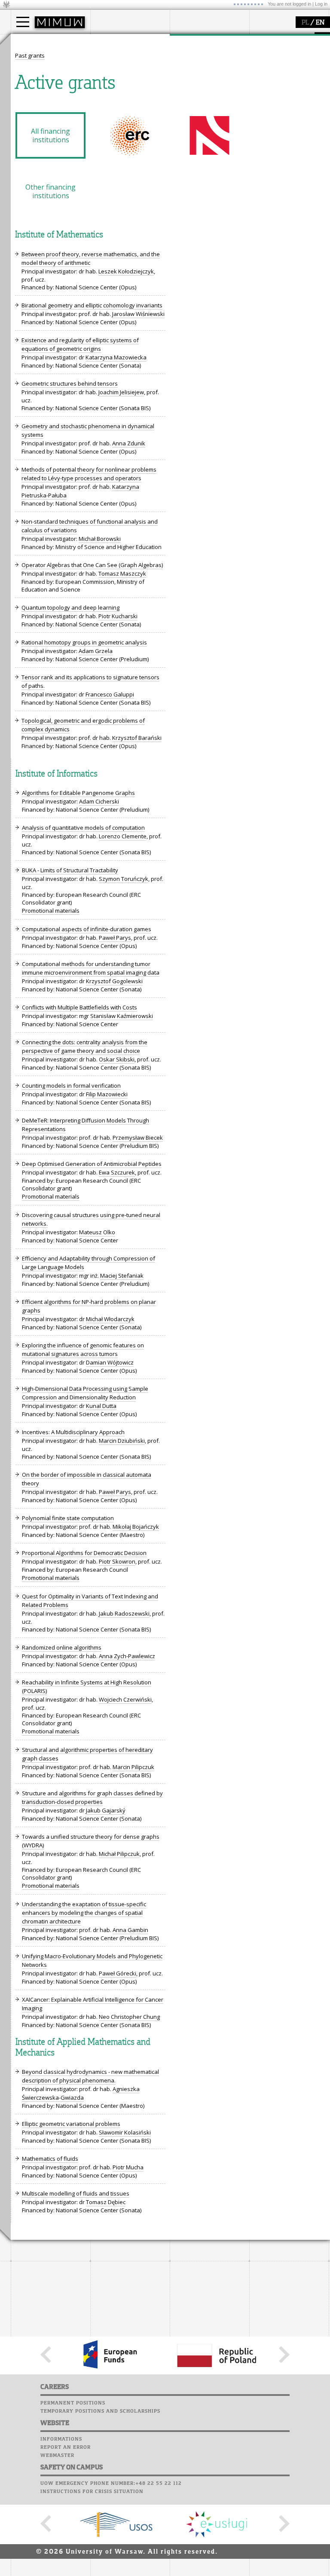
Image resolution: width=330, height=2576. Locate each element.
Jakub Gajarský (106, 1810)
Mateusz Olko (97, 1232)
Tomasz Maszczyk (122, 573)
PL (305, 23)
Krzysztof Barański (137, 738)
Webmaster (57, 2456)
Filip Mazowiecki (107, 1094)
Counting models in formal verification (71, 1086)
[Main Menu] (23, 22)
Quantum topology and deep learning (70, 607)
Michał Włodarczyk (110, 1319)
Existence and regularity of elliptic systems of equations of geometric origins (80, 344)
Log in (321, 4)
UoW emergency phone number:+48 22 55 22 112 (111, 2484)
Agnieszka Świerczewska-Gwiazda (81, 2093)
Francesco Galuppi (110, 694)
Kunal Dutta (101, 1406)
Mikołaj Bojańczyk (136, 1527)
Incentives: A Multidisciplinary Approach (73, 1432)
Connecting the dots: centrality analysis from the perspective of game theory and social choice (85, 1046)
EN (320, 23)
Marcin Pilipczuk (133, 1767)
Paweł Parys (115, 938)
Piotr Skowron (117, 1561)
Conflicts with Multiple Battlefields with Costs (79, 1007)
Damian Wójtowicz (110, 1362)
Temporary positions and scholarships (100, 2411)
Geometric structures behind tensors (70, 383)
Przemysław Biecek (138, 1138)
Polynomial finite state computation (68, 1518)
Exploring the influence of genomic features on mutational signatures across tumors (83, 1349)
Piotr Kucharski (118, 616)
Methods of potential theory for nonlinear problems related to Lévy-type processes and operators (89, 474)
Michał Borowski (100, 539)
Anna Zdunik (129, 443)
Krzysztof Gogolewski (114, 981)
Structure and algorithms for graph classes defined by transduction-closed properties (92, 1797)
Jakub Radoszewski (124, 1613)
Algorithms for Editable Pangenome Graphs (78, 793)
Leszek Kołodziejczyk (126, 271)
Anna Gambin (130, 1930)
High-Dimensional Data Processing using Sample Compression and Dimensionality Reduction (85, 1393)
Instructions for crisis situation (92, 2492)
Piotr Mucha (128, 2167)
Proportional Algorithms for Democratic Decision (84, 1553)
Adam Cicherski (99, 801)
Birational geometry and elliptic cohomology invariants (92, 305)
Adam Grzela (96, 651)
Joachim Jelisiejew (121, 392)
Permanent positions (73, 2403)
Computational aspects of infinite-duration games (87, 929)
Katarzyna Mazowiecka (116, 357)
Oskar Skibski (117, 1059)
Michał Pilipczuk (119, 1854)
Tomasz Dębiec (106, 2202)
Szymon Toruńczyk (124, 879)
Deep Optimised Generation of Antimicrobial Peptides (92, 1164)
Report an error (66, 2447)
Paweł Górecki (118, 1973)
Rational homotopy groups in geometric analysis (84, 642)
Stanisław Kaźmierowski (122, 1016)
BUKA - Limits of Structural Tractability (70, 870)
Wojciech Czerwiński (125, 1699)
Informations (61, 2439)
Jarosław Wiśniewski (138, 314)
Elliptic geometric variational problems (71, 2124)
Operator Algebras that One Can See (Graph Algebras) (92, 565)
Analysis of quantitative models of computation (83, 828)
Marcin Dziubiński (122, 1441)
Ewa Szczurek (117, 1172)
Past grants (30, 55)
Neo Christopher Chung (129, 2017)
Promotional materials (51, 911)
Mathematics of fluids (50, 2159)
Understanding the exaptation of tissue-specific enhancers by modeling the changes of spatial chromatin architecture (84, 1913)
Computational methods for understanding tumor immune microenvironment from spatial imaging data (91, 968)
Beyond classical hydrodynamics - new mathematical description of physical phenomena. (90, 2076)
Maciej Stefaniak (122, 1276)
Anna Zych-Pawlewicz (127, 1656)
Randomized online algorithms (62, 1647)
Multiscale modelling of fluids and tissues (76, 2193)
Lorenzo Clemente (123, 836)
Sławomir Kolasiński (125, 2132)
